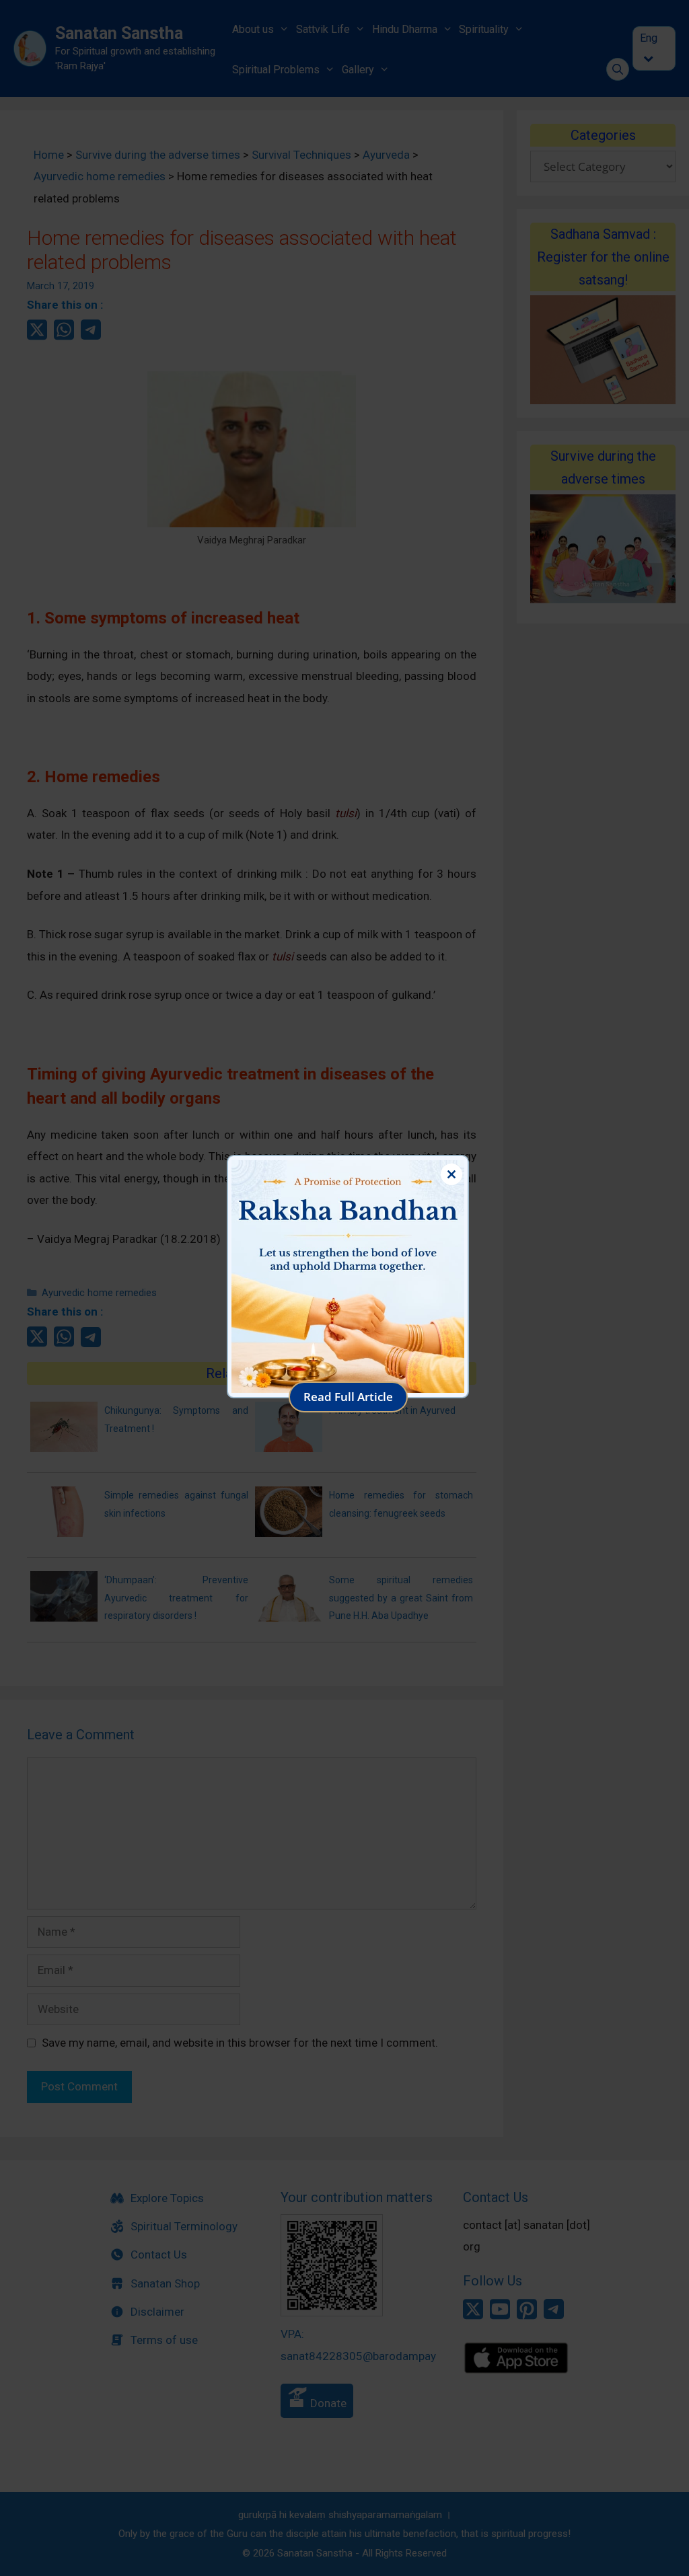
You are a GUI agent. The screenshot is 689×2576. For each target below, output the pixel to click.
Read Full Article (348, 1397)
